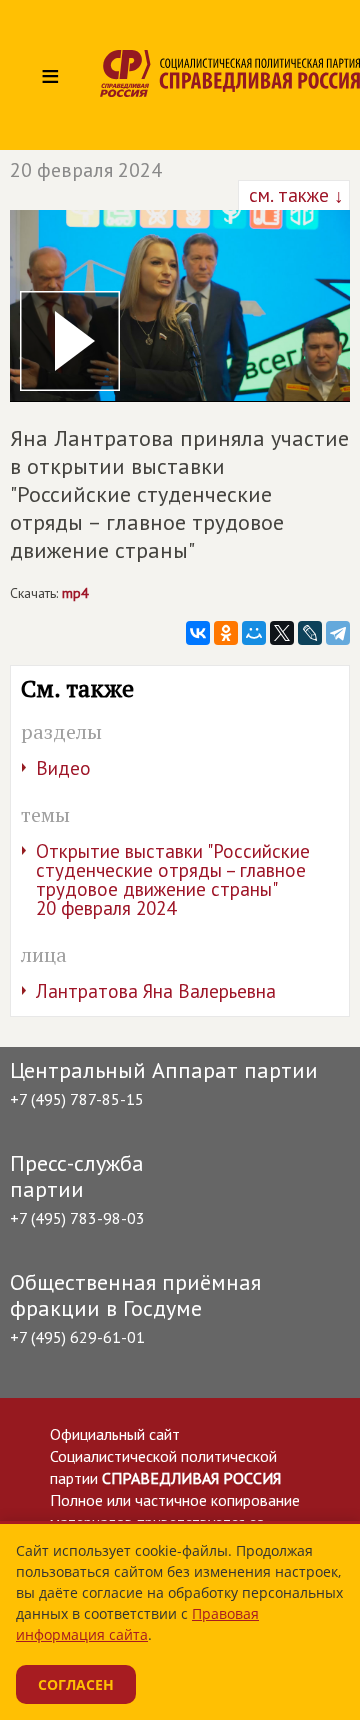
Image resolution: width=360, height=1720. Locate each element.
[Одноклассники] (226, 633)
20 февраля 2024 (86, 170)
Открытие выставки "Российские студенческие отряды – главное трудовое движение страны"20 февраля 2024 (173, 879)
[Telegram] (338, 633)
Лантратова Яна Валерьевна (156, 991)
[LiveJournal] (310, 633)
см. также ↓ (294, 195)
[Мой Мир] (254, 633)
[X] (282, 633)
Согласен (76, 1684)
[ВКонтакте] (198, 633)
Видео (63, 768)
